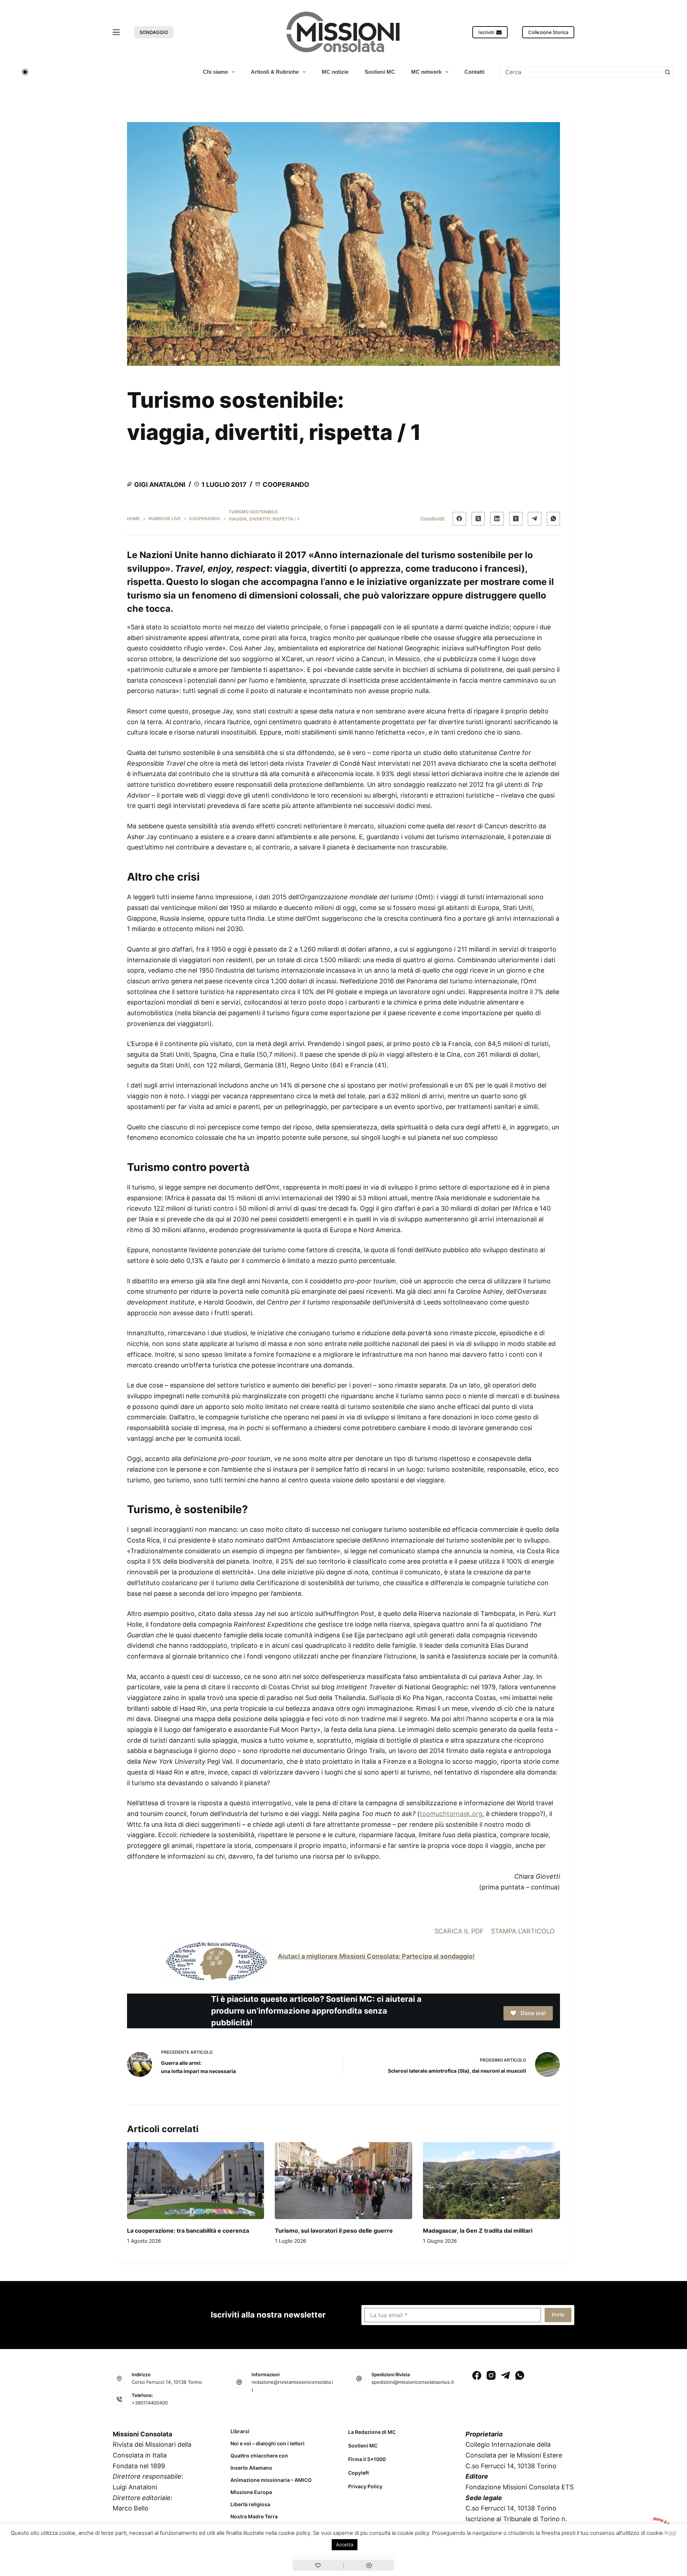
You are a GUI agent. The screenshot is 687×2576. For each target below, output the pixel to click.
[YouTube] (176, 2544)
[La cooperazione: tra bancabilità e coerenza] (196, 2181)
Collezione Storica (548, 32)
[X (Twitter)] (478, 519)
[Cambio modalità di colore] (25, 72)
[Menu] (116, 32)
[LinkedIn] (497, 519)
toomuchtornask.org (451, 1814)
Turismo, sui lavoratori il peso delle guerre (334, 2231)
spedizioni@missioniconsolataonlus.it (413, 2382)
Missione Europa (251, 2492)
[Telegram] (535, 519)
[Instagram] (491, 2375)
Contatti (474, 72)
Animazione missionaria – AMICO (271, 2480)
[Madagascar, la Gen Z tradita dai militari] (491, 2181)
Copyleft (359, 2473)
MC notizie (335, 72)
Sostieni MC (380, 72)
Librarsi (240, 2431)
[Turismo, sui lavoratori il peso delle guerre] (343, 2181)
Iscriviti (486, 32)
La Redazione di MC (372, 2432)
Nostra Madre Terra (254, 2517)
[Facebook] (459, 519)
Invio (558, 2314)
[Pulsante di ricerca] (667, 72)
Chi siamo (215, 72)
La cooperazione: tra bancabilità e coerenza (188, 2231)
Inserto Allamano (251, 2468)
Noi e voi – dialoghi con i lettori (267, 2444)
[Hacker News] (516, 519)
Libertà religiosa (250, 2504)
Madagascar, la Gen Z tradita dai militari (478, 2231)
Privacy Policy (365, 2486)
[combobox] (581, 72)
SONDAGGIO (154, 32)
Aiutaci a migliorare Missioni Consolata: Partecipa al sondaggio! (376, 1956)
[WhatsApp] (554, 519)
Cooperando (286, 485)
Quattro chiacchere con (259, 2456)
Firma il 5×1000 (367, 2459)
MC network (426, 72)
